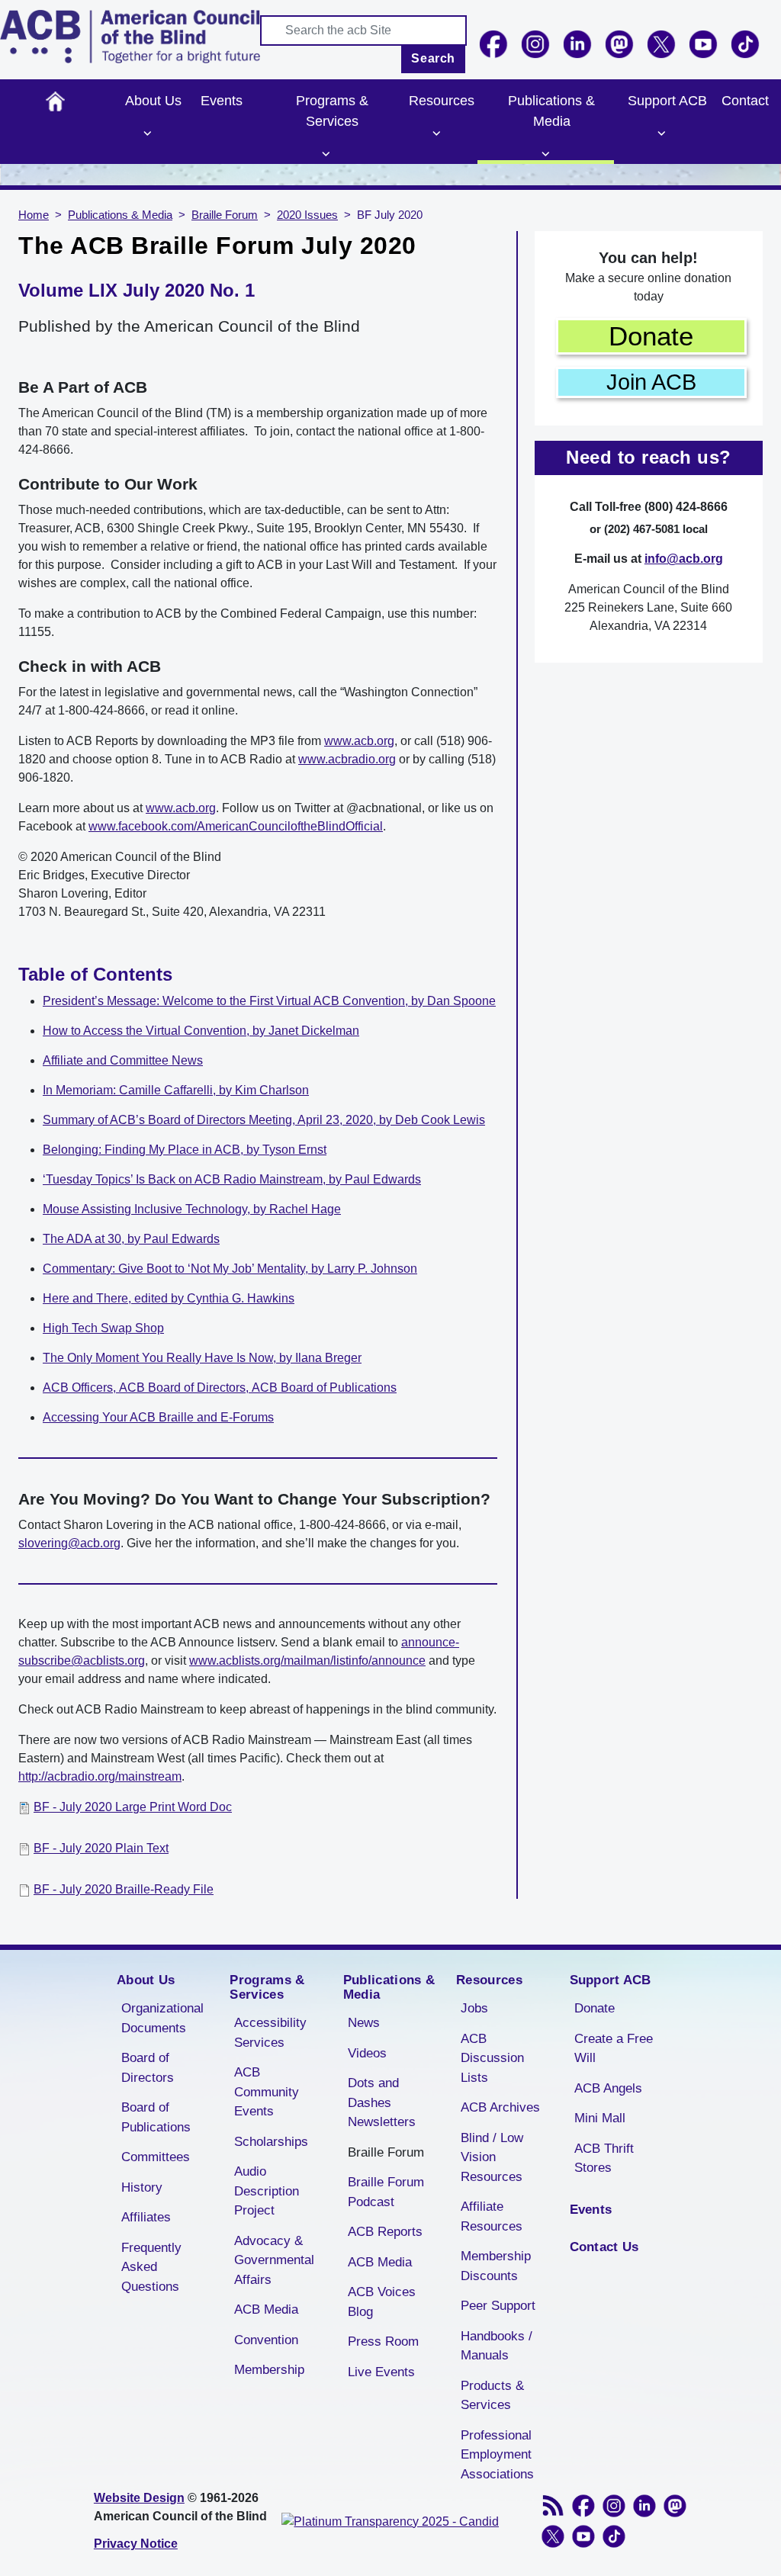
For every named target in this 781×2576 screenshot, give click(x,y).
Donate (651, 336)
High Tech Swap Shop (103, 1328)
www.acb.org (359, 741)
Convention (266, 2340)
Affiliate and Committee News (123, 1060)
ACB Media (266, 2309)
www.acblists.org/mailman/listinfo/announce (307, 1661)
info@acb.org (684, 559)
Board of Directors (148, 2068)
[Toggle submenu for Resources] (436, 133)
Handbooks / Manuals (497, 2346)
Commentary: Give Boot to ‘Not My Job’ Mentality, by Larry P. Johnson (230, 1269)
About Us (153, 101)
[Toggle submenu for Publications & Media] (546, 154)
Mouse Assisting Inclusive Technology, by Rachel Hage (192, 1209)
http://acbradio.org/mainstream (100, 1776)
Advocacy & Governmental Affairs (274, 2260)
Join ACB (651, 382)
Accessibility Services (270, 2033)
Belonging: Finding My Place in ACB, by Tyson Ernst (185, 1150)
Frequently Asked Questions (151, 2267)
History (142, 2187)
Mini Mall (600, 2118)
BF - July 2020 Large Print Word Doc (133, 1807)
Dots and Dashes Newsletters (382, 2102)
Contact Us (604, 2247)
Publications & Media (551, 111)
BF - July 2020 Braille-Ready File (124, 1889)
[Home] (130, 37)
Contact (745, 101)
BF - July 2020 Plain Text (101, 1848)
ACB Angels (608, 2088)
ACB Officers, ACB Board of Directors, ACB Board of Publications (220, 1388)
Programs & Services (332, 111)
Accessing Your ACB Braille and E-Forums (158, 1417)
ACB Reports (385, 2232)
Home (55, 101)
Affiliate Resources (492, 2216)
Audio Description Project (267, 2191)
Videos (367, 2053)
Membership (269, 2370)
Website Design (139, 2498)
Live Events (381, 2372)
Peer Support (498, 2306)
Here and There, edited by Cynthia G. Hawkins (169, 1298)
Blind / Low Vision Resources (492, 2157)
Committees (156, 2157)
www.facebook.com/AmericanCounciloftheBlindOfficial (236, 826)
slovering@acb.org (69, 1543)
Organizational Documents (162, 2018)
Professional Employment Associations (497, 2455)
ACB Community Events (267, 2092)
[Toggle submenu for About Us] (148, 133)
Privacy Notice (136, 2544)
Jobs (474, 2008)
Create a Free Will (614, 2049)
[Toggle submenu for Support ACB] (661, 133)
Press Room (383, 2342)
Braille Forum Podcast (386, 2192)
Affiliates (146, 2217)
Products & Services (492, 2396)
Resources (442, 101)
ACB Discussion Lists (492, 2058)
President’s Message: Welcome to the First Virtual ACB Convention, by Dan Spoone (269, 1001)
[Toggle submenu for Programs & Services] (326, 154)
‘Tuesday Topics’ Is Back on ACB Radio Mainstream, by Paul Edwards (232, 1179)
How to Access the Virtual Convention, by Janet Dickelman (201, 1031)
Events (222, 101)
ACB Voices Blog (382, 2302)
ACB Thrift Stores (604, 2158)
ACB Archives (500, 2107)
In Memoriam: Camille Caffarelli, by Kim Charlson (176, 1090)
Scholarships (271, 2142)
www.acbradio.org (347, 759)
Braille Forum (225, 215)
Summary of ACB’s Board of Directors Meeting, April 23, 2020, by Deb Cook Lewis (264, 1120)
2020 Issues (307, 215)
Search (433, 58)
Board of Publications (156, 2117)
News (364, 2023)
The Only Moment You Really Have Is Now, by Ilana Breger (202, 1358)
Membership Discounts (496, 2266)
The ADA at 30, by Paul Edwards (131, 1239)
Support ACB (667, 101)
